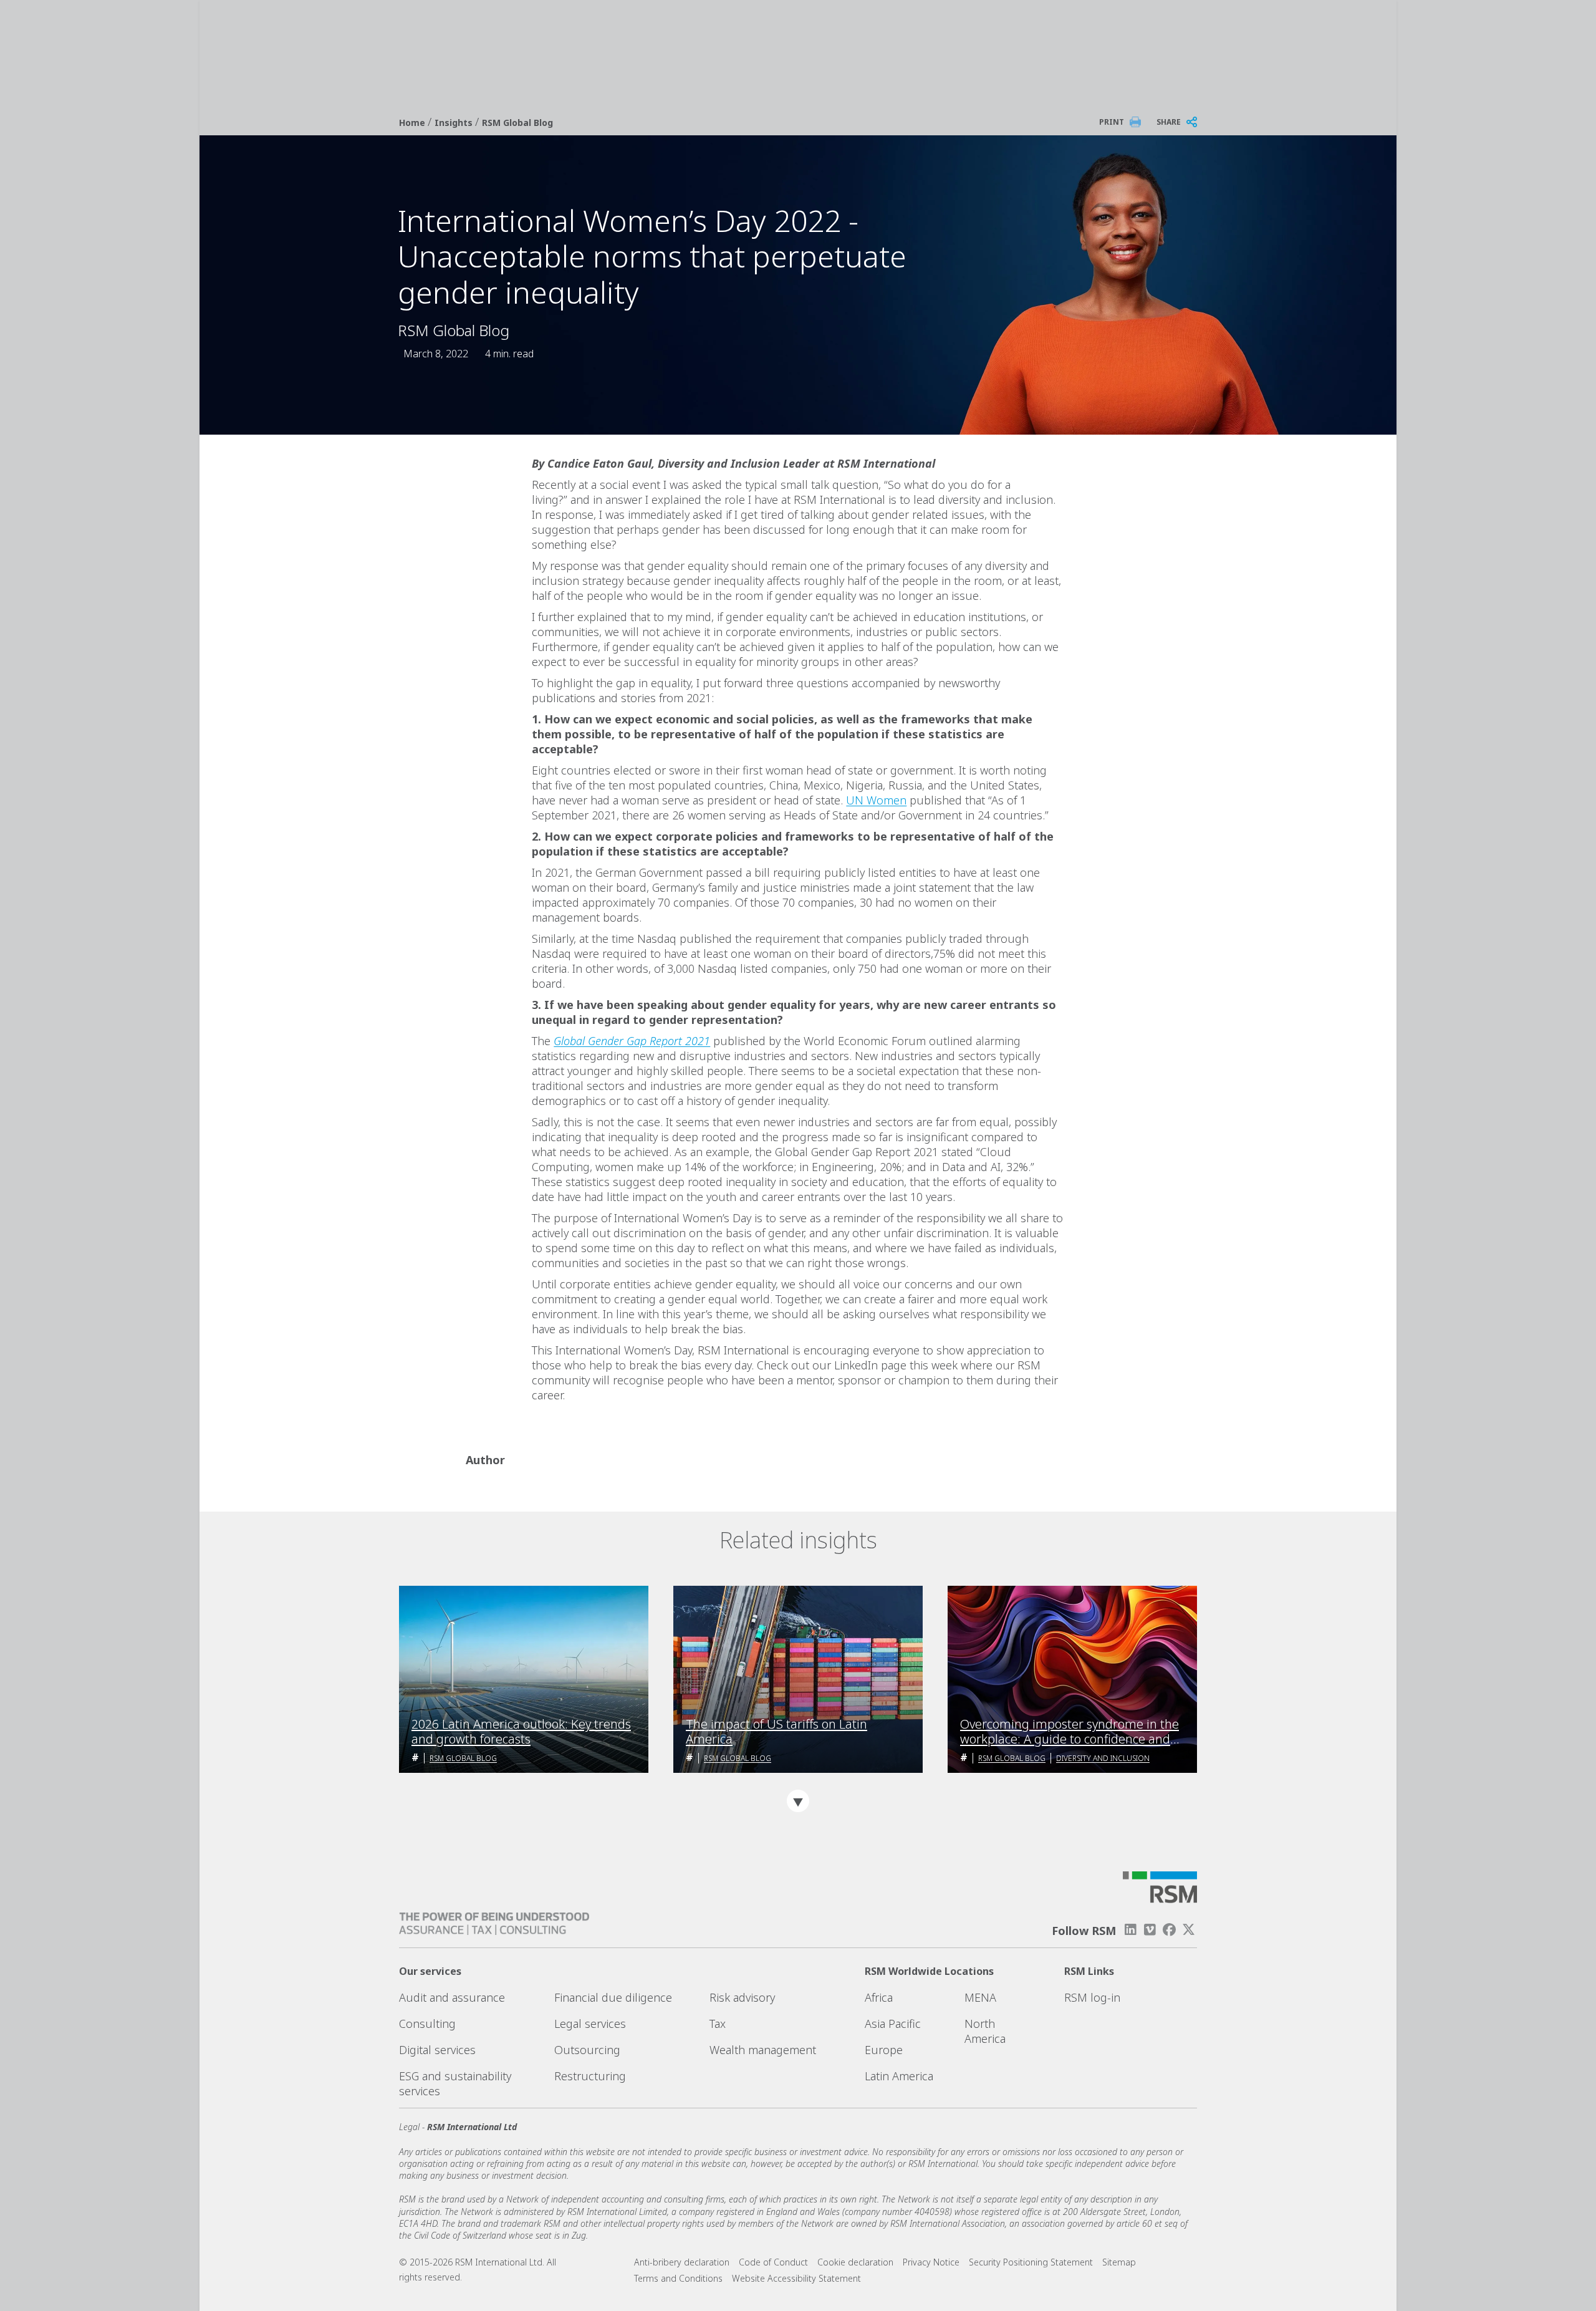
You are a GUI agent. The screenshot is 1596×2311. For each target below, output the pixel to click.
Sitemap (1119, 2262)
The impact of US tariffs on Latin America (776, 1732)
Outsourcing (587, 2050)
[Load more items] (798, 1801)
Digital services (437, 2050)
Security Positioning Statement (1031, 2262)
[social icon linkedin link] (1130, 1930)
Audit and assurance (452, 1997)
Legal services (590, 2024)
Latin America (899, 2076)
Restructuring (590, 2076)
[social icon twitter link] (1189, 1930)
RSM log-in (1092, 1997)
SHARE (1169, 122)
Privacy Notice (931, 2262)
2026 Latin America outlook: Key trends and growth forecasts (521, 1732)
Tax (718, 2024)
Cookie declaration (855, 2262)
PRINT (1112, 122)
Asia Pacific (893, 2024)
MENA (980, 1997)
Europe (884, 2050)
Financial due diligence (613, 1997)
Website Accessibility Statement (796, 2278)
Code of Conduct (773, 2262)
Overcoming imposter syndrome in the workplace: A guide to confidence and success (1070, 1732)
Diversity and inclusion (1103, 1758)
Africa (879, 1997)
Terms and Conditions (678, 2278)
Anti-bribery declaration (682, 2262)
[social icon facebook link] (1170, 1930)
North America (985, 2031)
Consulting (427, 2024)
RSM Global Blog (517, 123)
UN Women (876, 800)
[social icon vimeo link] (1150, 1930)
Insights (455, 123)
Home (413, 123)
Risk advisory (742, 1997)
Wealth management (763, 2050)
